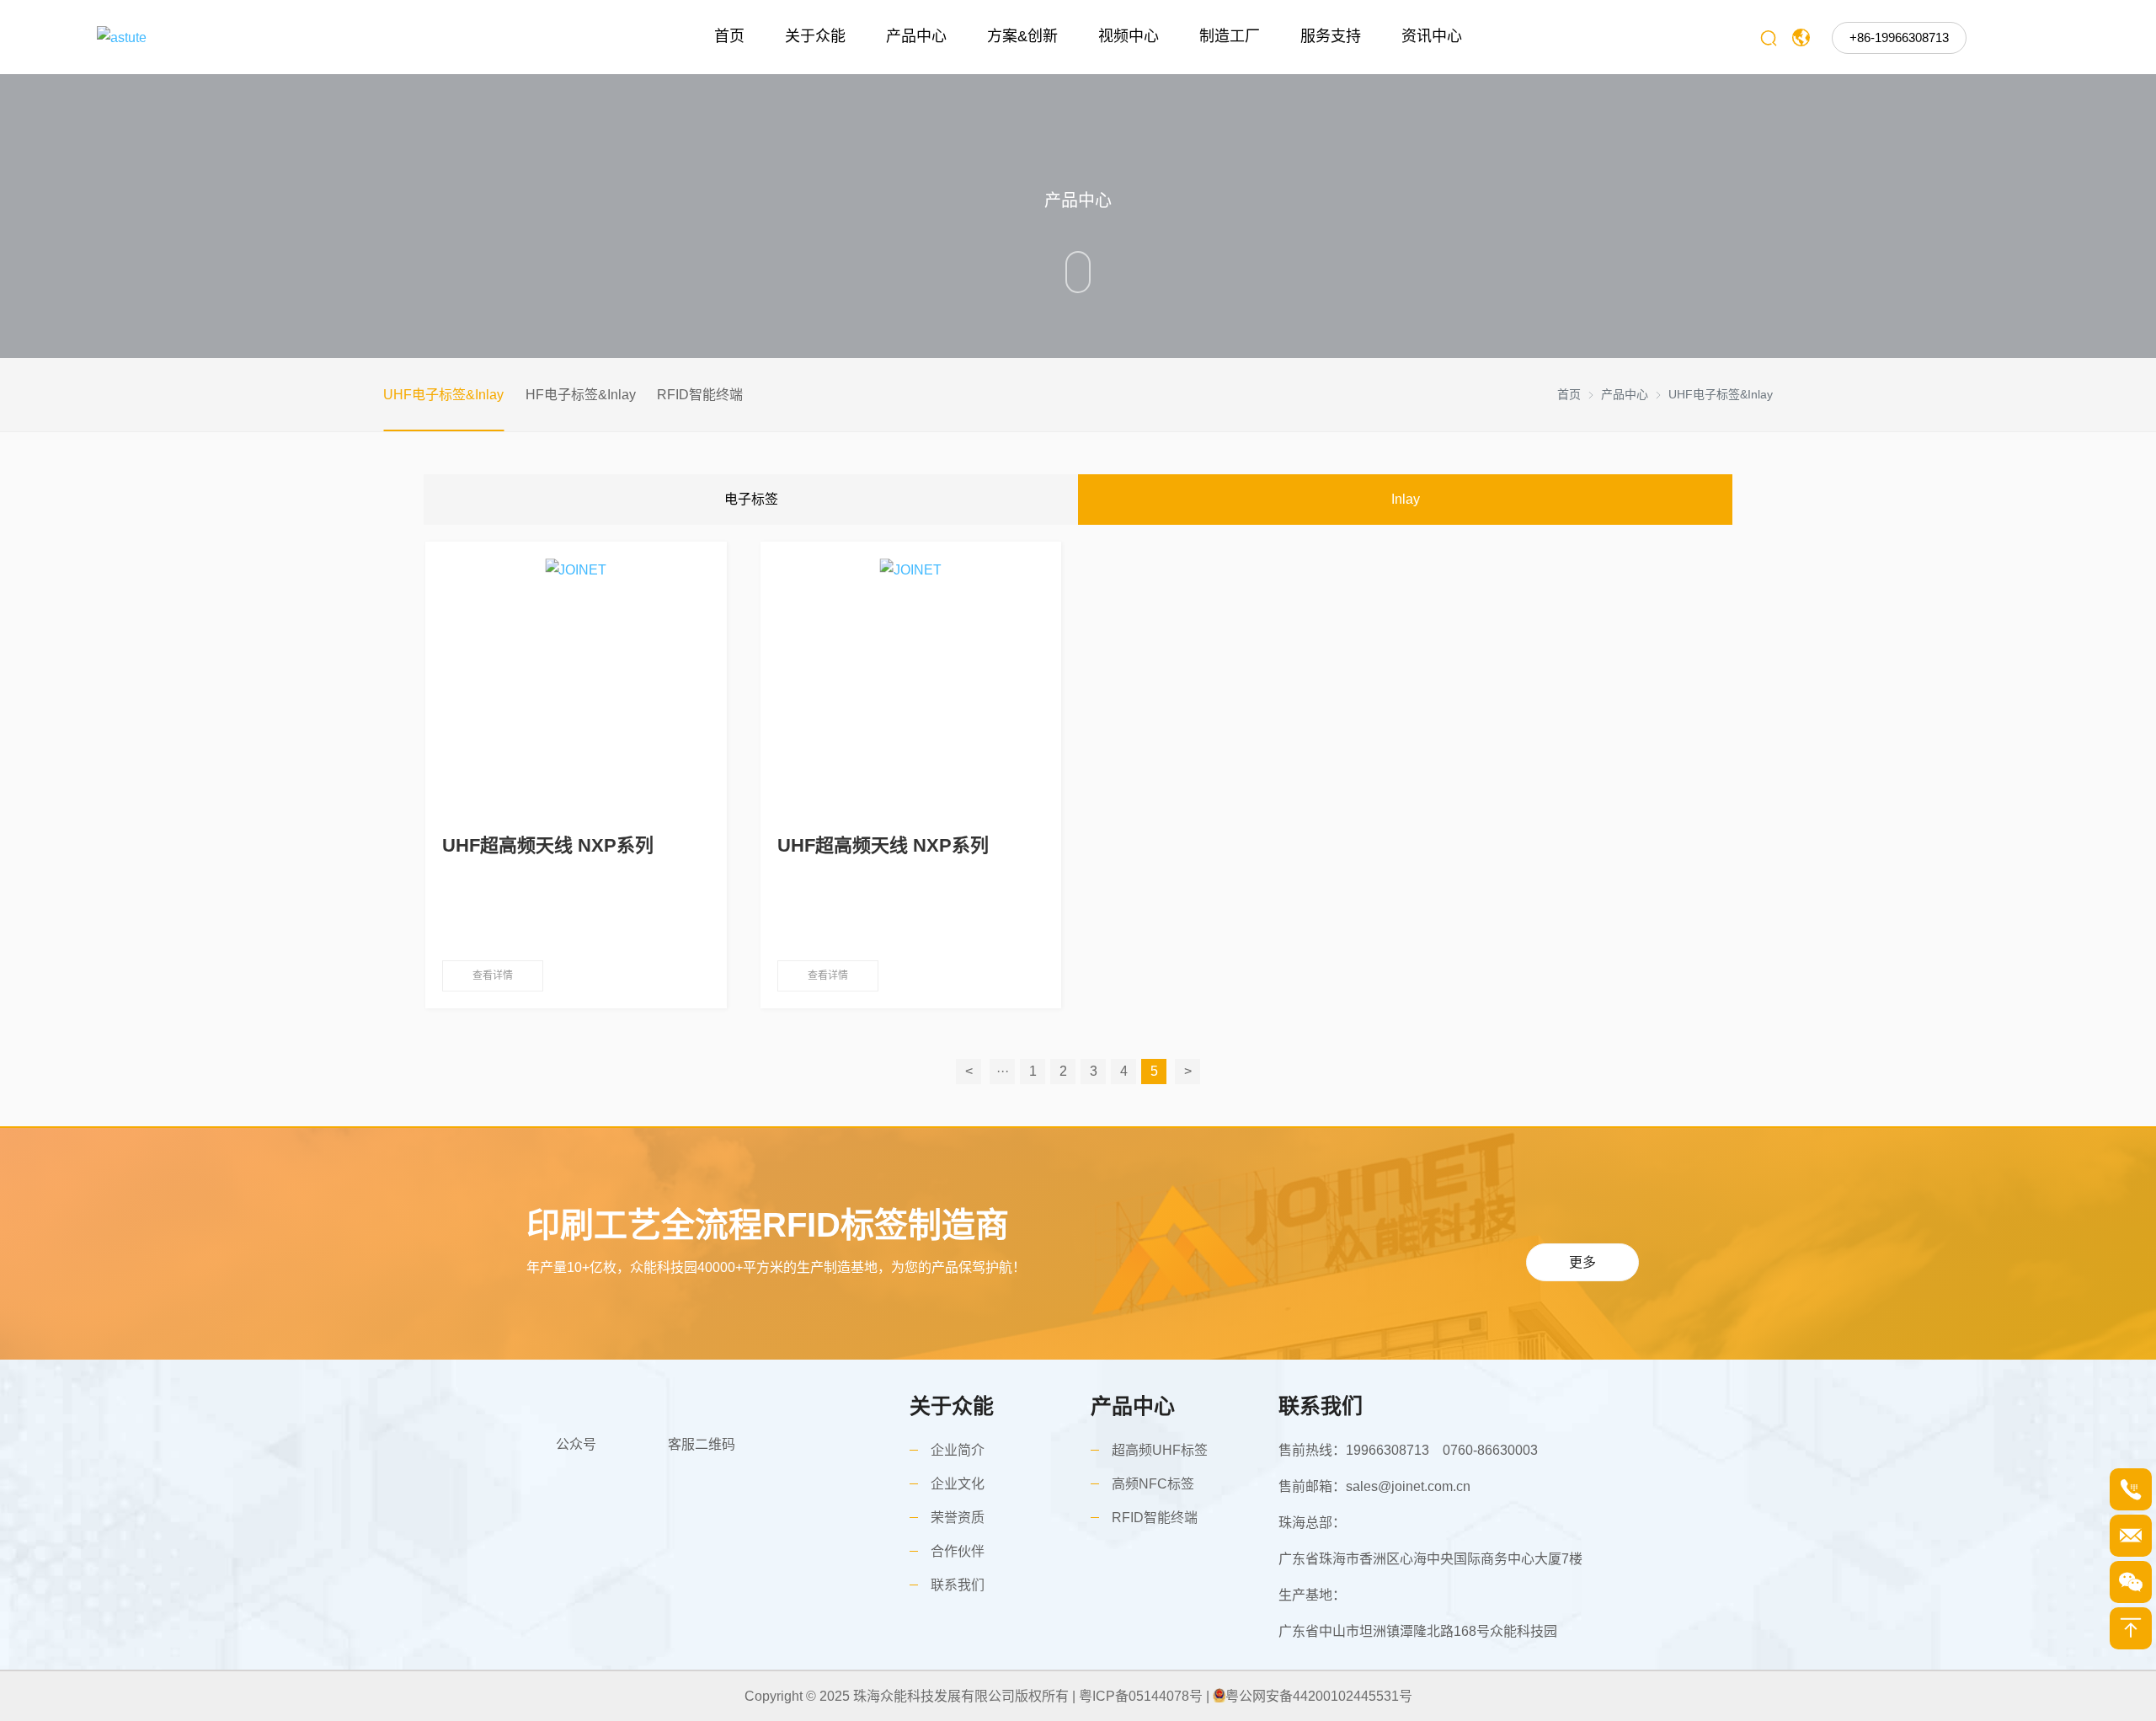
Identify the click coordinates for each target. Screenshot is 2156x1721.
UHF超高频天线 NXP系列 (548, 845)
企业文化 (958, 1484)
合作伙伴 (958, 1551)
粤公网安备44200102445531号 (1319, 1696)
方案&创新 (1022, 36)
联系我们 (958, 1585)
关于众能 (815, 36)
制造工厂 (1230, 36)
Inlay (1406, 499)
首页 (729, 36)
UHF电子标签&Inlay (443, 395)
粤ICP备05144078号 (1141, 1696)
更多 (1582, 1262)
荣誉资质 (958, 1518)
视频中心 (1129, 36)
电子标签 (751, 499)
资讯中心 (1432, 36)
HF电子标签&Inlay (581, 395)
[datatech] (250, 37)
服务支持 (1331, 36)
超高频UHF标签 (1160, 1450)
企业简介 (958, 1450)
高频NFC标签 (1153, 1484)
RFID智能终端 (700, 395)
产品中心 (916, 36)
